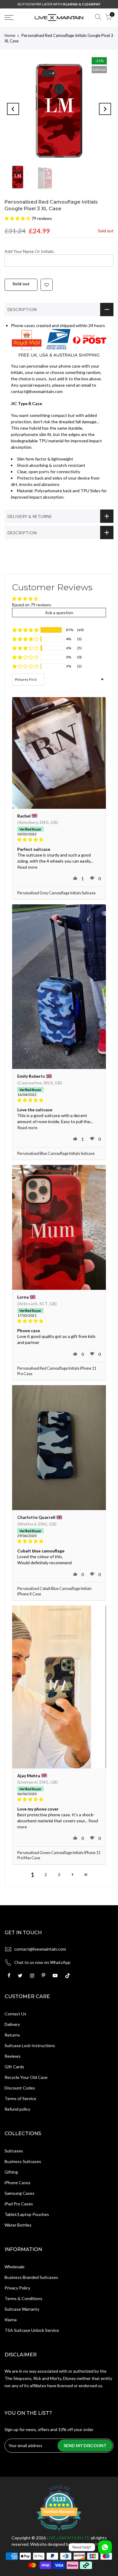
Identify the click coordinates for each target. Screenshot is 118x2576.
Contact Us (15, 2014)
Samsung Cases (20, 2193)
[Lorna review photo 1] (59, 1227)
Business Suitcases (23, 2161)
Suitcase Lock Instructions (30, 2045)
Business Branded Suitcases (31, 2277)
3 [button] (59, 1875)
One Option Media (89, 2544)
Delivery (12, 2024)
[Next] (105, 109)
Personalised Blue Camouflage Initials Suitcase (56, 1154)
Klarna (11, 2320)
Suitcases (14, 2151)
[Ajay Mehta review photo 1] (59, 1687)
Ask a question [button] (59, 613)
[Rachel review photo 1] (59, 753)
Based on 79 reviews (32, 605)
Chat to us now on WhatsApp (42, 1962)
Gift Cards (14, 2067)
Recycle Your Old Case (26, 2077)
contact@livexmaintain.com (40, 1949)
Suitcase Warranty (22, 2309)
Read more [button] (27, 867)
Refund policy (17, 2109)
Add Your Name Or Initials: (30, 251)
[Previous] (13, 109)
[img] (59, 840)
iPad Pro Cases (19, 2204)
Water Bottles (18, 2225)
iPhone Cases (18, 2183)
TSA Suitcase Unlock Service (32, 2330)
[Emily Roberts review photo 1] (59, 987)
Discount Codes (20, 2088)
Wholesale (15, 2267)
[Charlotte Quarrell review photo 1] (59, 1448)
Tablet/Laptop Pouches (27, 2214)
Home (10, 35)
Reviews (13, 2056)
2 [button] (46, 1875)
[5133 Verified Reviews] (59, 2531)
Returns (12, 2035)
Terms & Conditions (23, 2298)
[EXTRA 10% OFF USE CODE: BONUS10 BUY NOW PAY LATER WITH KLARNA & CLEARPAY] (59, 4)
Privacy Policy (17, 2288)
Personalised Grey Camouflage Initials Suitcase (56, 893)
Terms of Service (20, 2098)
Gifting (11, 2172)
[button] (18, 218)
